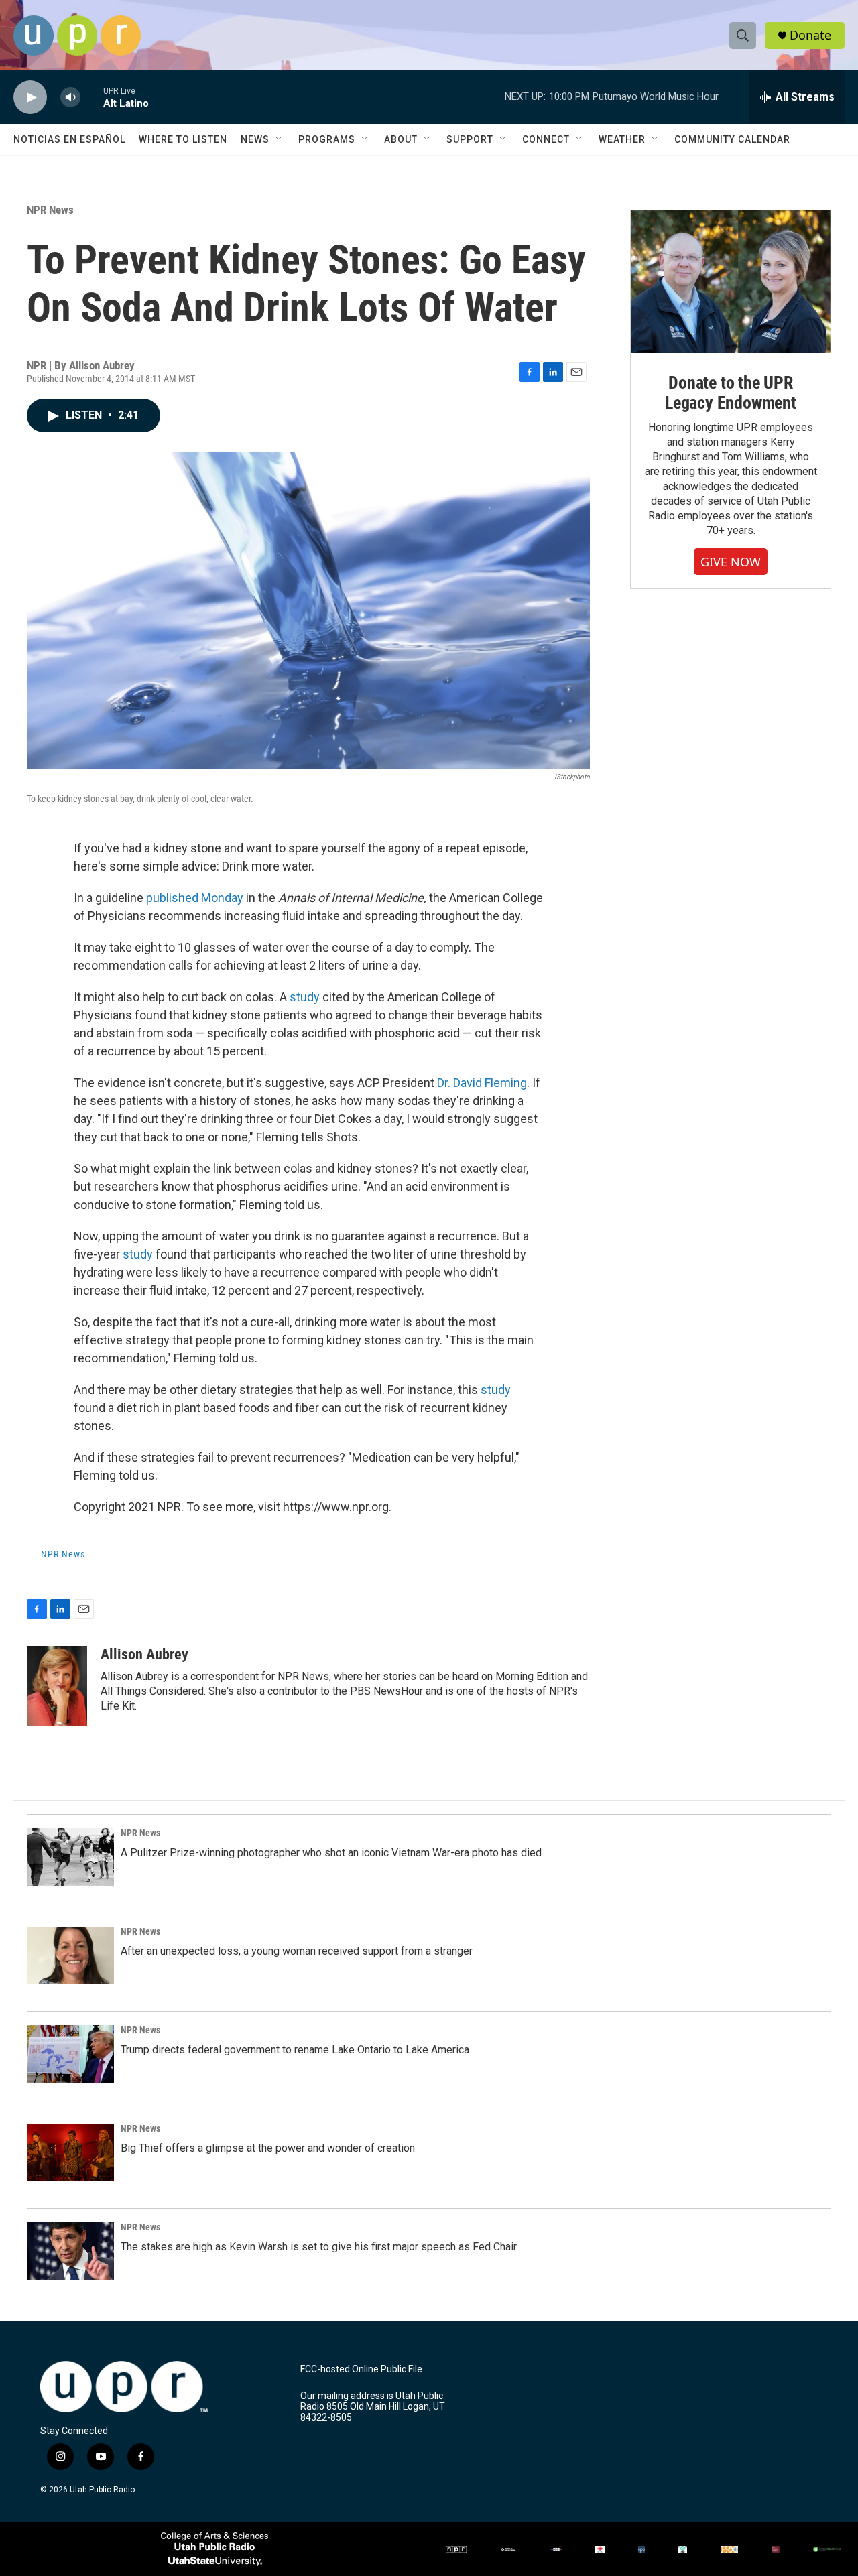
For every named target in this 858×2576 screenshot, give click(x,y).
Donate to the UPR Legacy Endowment (731, 393)
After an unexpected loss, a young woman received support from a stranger (297, 1951)
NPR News (50, 210)
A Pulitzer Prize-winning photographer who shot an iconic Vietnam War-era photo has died (331, 1853)
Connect (546, 139)
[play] (30, 98)
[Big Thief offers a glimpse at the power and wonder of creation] (70, 2152)
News (255, 139)
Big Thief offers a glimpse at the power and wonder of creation (268, 2148)
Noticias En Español (69, 139)
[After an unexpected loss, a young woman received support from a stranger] (70, 1955)
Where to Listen (183, 139)
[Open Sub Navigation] (280, 139)
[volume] (70, 98)
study (305, 997)
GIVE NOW (731, 562)
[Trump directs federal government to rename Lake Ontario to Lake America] (70, 2054)
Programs (327, 139)
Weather (622, 139)
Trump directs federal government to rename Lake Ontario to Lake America (295, 2050)
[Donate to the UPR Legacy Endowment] (731, 282)
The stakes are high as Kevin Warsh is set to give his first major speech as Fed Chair (319, 2247)
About (401, 139)
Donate (810, 35)
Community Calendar (732, 139)
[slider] (92, 97)
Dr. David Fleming (482, 1083)
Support (470, 139)
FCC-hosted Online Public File (361, 2369)
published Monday (195, 898)
